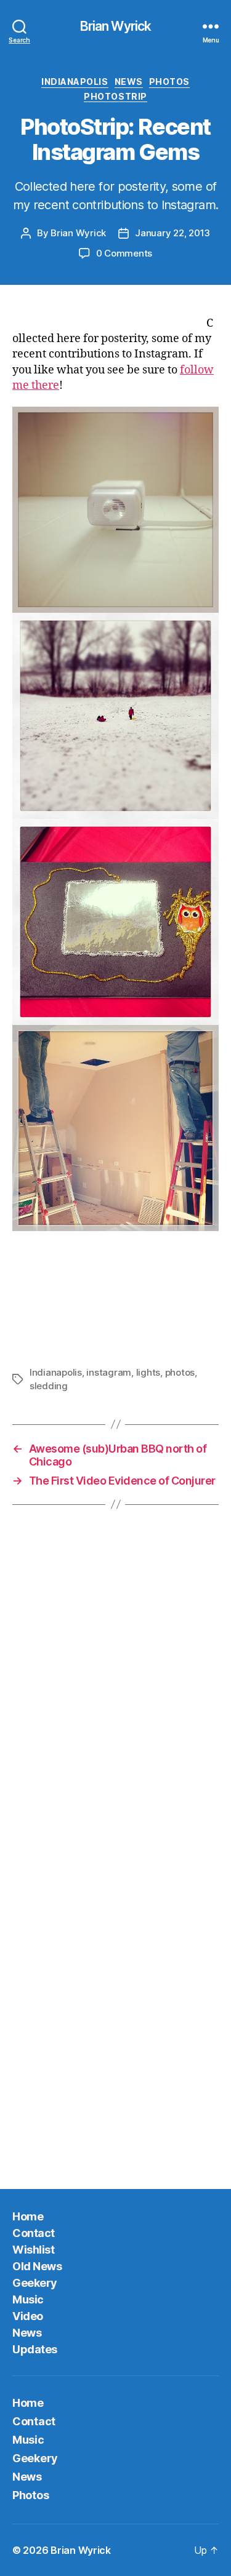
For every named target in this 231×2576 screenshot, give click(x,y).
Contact (34, 2233)
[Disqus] (115, 1689)
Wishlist (33, 2250)
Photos (169, 82)
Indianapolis (75, 82)
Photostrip (115, 96)
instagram (109, 1372)
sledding (49, 1386)
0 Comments (124, 253)
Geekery (35, 2283)
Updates (35, 2349)
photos (180, 1372)
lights (148, 1372)
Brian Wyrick (116, 26)
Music (28, 2299)
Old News (37, 2266)
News (129, 82)
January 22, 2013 (172, 233)
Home (28, 2216)
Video (28, 2316)
